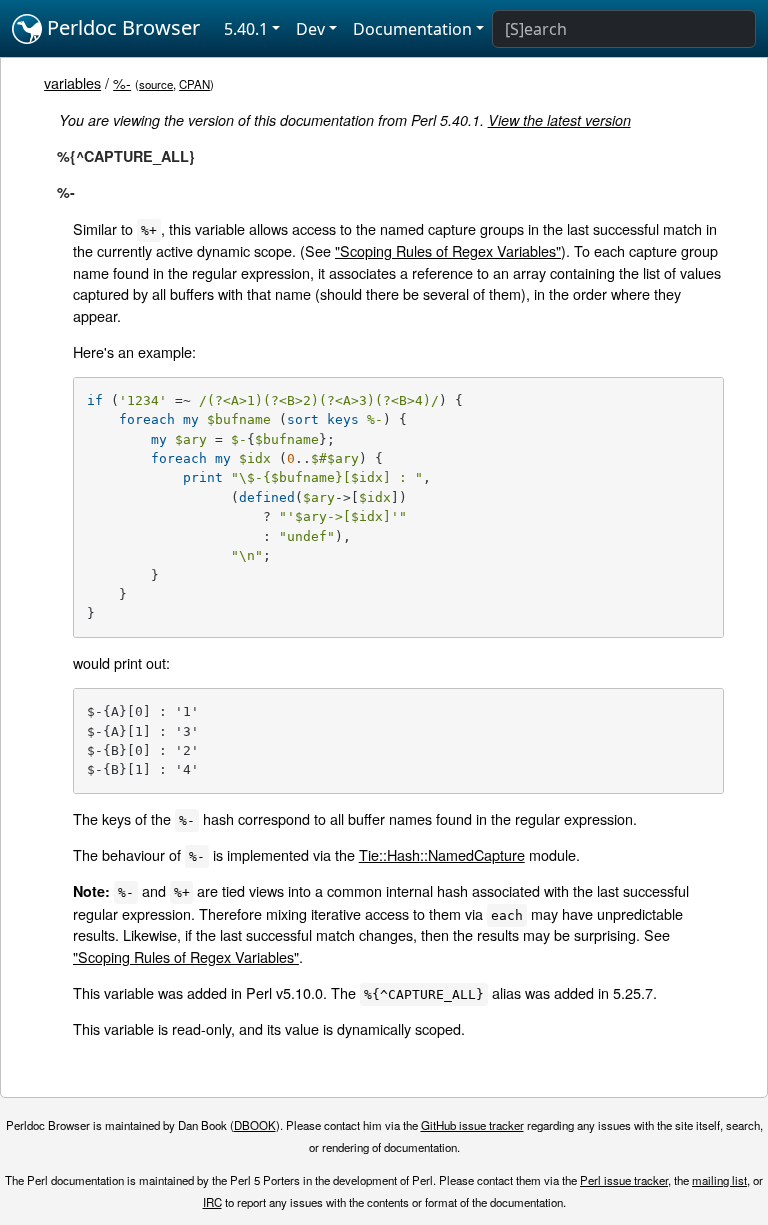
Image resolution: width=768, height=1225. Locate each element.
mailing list (719, 1180)
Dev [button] (310, 29)
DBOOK (255, 1125)
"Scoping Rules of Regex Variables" (448, 250)
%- (122, 82)
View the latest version (559, 120)
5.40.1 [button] (246, 29)
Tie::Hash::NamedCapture (442, 854)
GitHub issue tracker (472, 1125)
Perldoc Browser (121, 27)
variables (72, 82)
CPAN (194, 84)
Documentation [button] (412, 29)
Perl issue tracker (624, 1180)
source (156, 84)
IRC (212, 1202)
